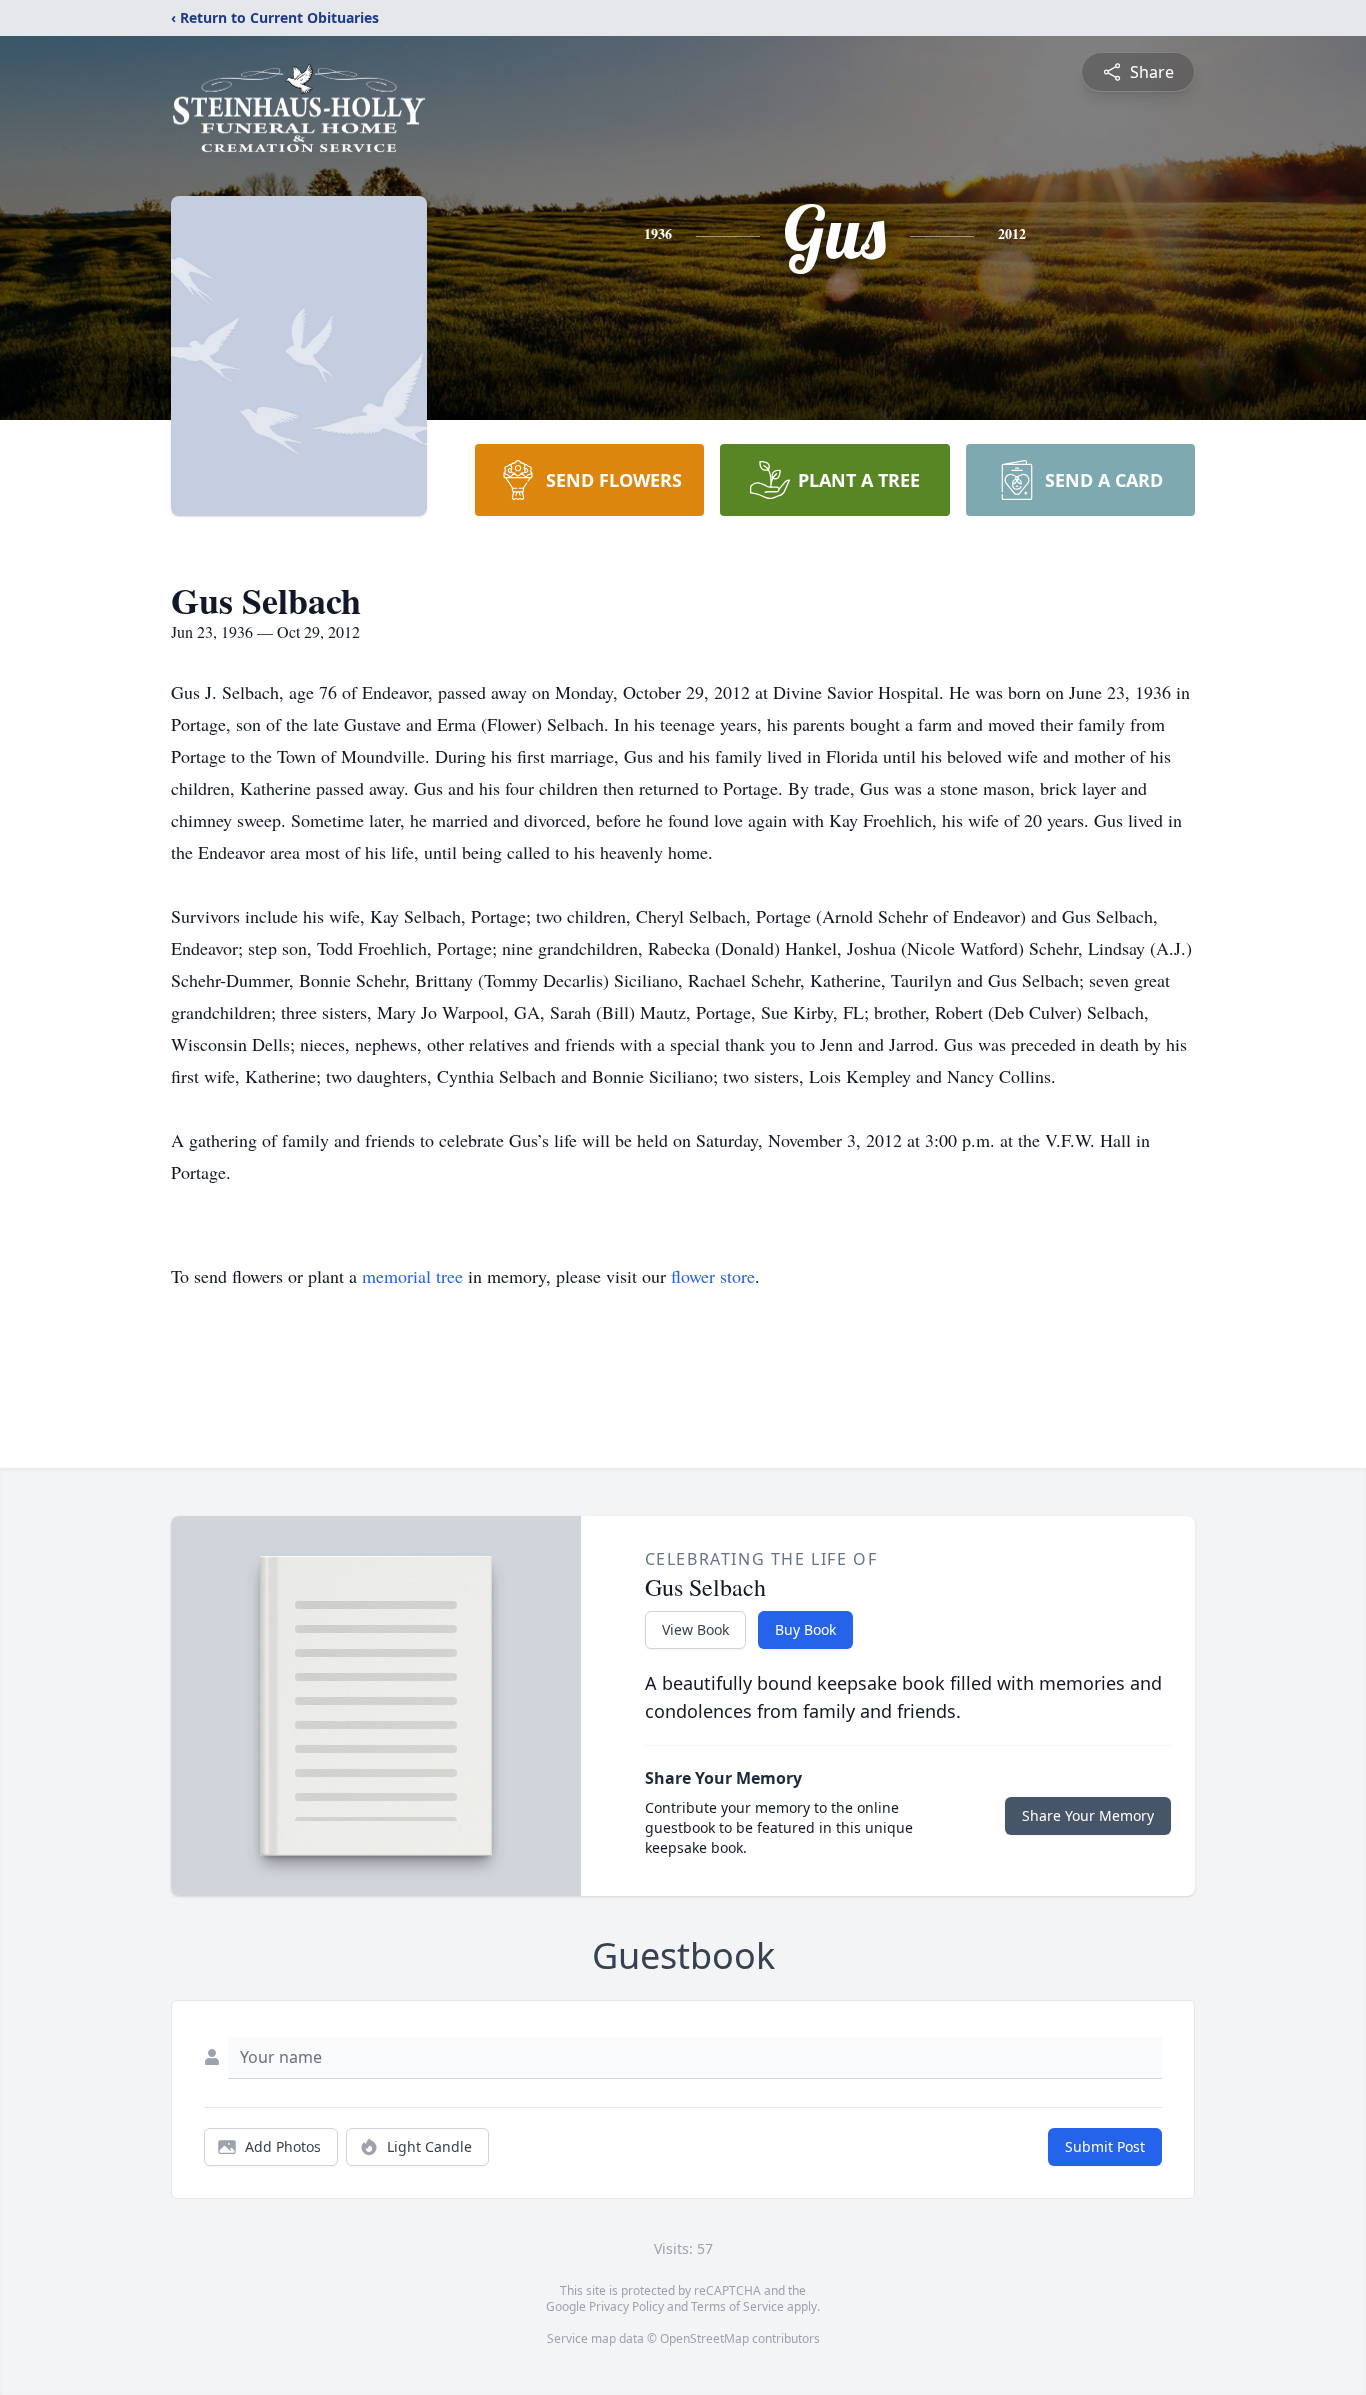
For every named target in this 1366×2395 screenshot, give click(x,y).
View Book (695, 1629)
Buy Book (805, 1629)
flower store (713, 1276)
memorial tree (412, 1276)
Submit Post (1105, 2146)
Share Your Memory (1088, 1815)
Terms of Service (737, 2306)
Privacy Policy (626, 2306)
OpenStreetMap (704, 2338)
